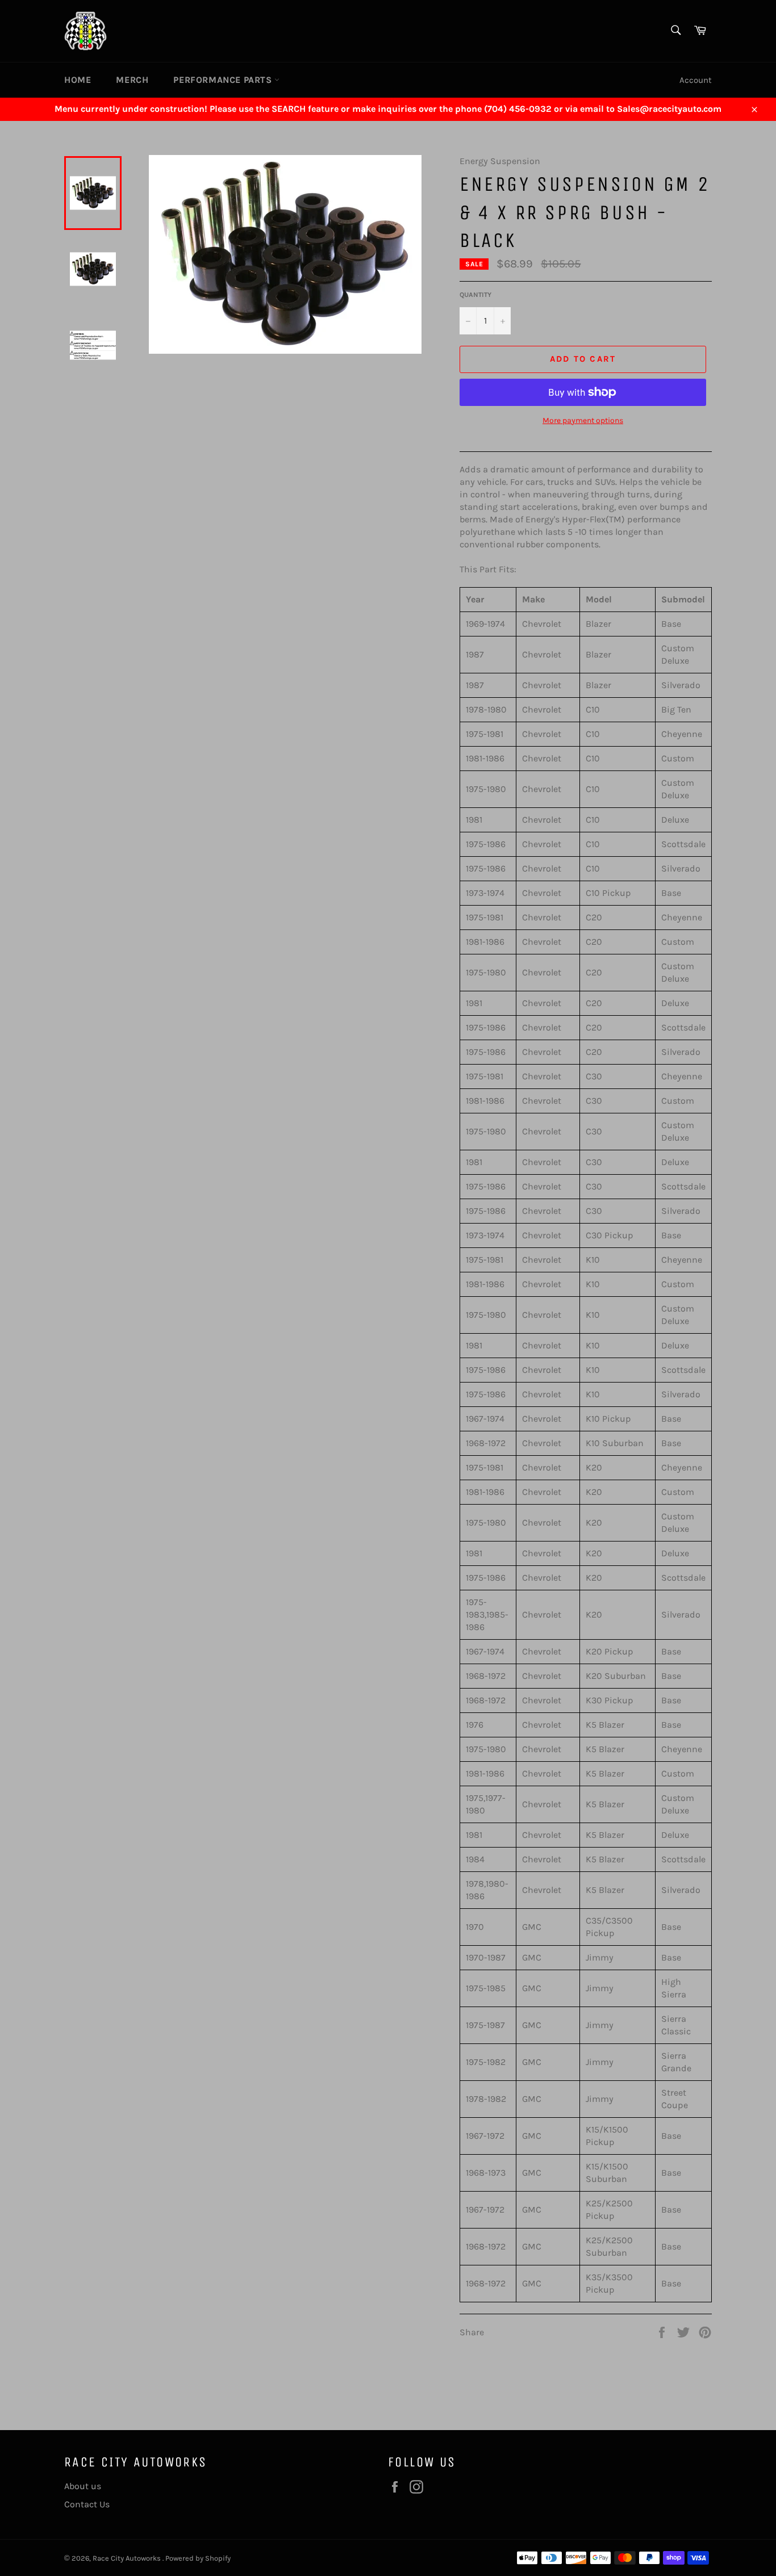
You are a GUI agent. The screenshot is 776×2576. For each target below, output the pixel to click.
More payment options (583, 420)
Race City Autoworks (128, 2558)
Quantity (475, 295)
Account (696, 80)
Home (78, 80)
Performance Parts (224, 80)
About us (83, 2486)
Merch (132, 80)
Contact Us (87, 2504)
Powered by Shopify (198, 2558)
